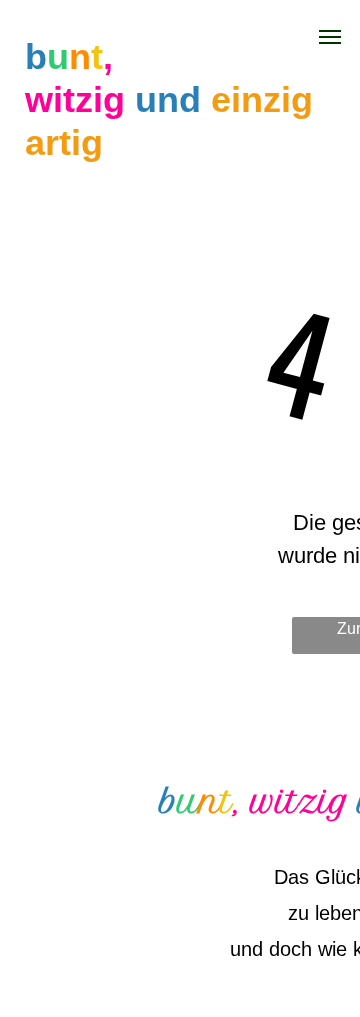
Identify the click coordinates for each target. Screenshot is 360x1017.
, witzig (291, 802)
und (168, 99)
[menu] (330, 37)
